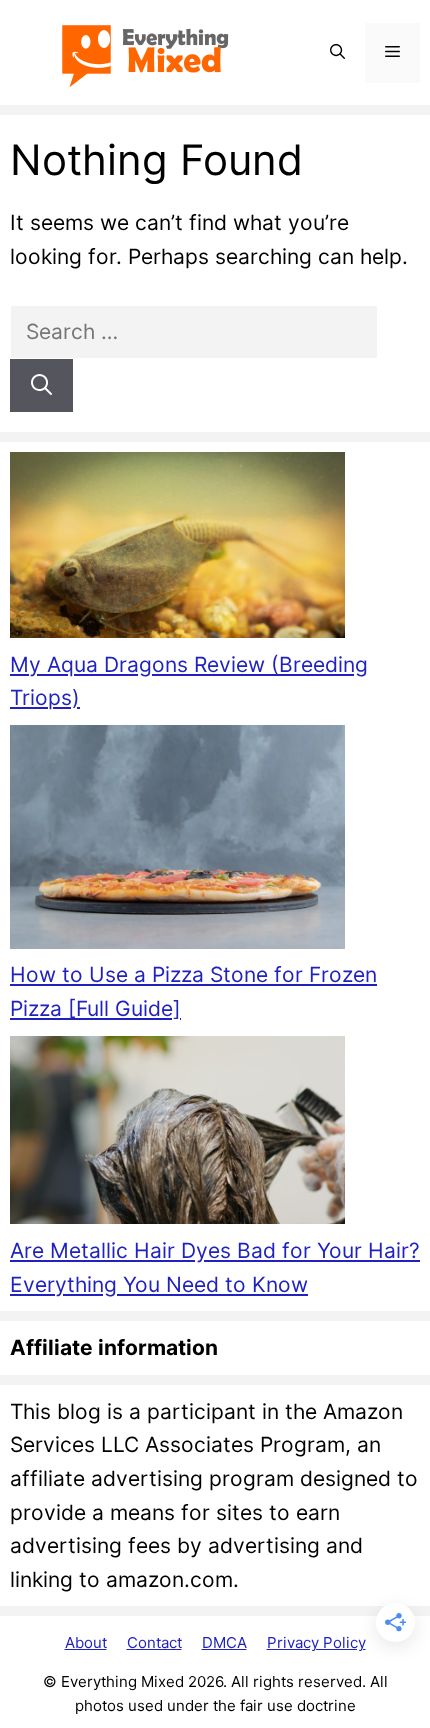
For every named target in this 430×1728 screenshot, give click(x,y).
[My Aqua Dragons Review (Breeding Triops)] (177, 550)
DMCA (224, 1642)
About (86, 1642)
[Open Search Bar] (337, 53)
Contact (154, 1642)
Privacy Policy (316, 1642)
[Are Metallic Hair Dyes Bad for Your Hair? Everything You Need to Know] (177, 1135)
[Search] (41, 386)
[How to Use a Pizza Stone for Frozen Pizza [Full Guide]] (177, 841)
